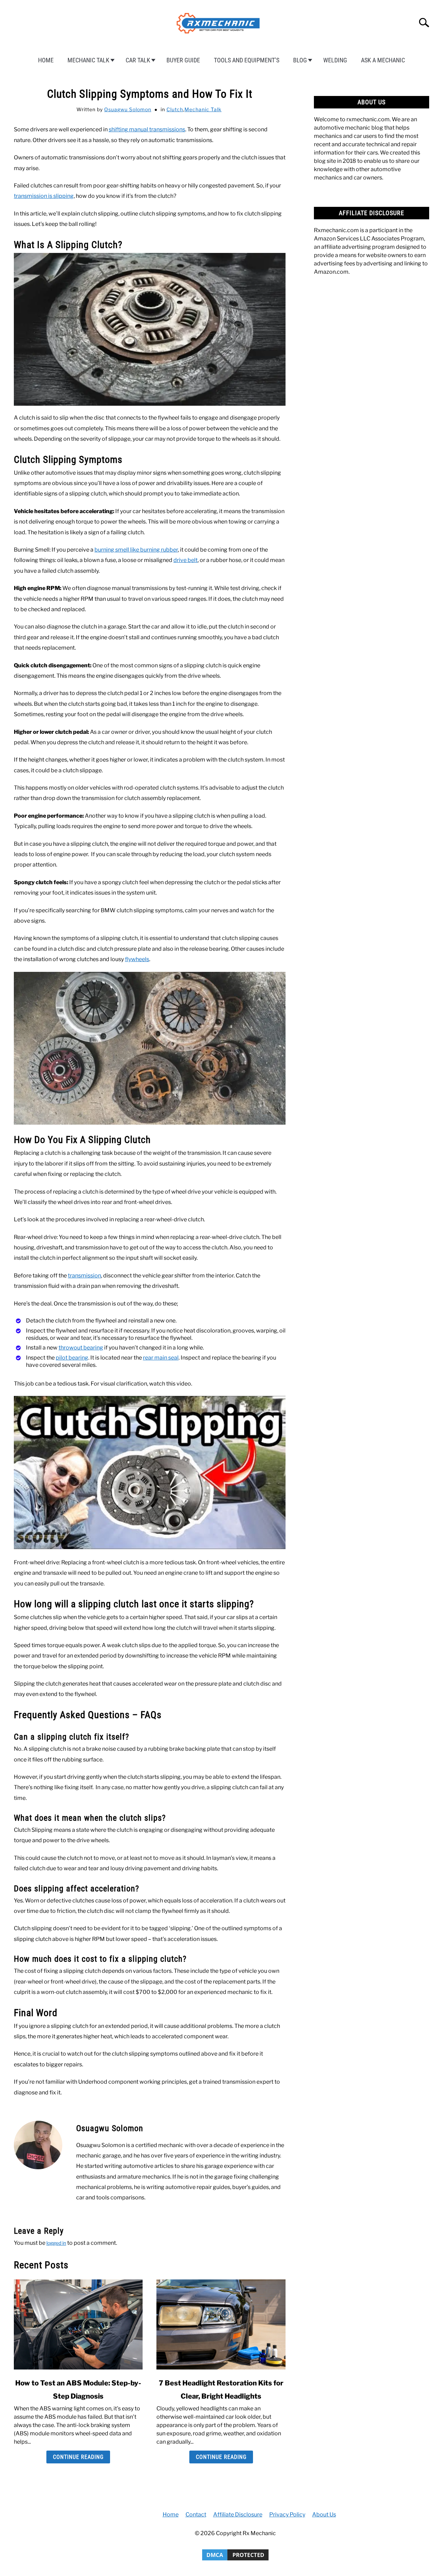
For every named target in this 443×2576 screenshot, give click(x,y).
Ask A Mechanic (383, 60)
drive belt (186, 560)
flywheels (137, 959)
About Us (324, 2515)
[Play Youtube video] (150, 1472)
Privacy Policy (287, 2515)
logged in (56, 2243)
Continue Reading (78, 2457)
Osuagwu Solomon (128, 109)
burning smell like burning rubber (136, 550)
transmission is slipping (44, 196)
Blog (300, 60)
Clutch (175, 109)
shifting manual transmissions (147, 129)
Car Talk (138, 60)
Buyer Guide (183, 60)
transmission (84, 1276)
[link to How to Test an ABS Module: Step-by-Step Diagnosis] (78, 2324)
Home (46, 60)
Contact (196, 2515)
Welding (335, 60)
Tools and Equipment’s (247, 60)
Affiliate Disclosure (238, 2515)
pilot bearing (72, 1358)
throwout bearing (81, 1348)
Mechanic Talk (88, 60)
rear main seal (161, 1358)
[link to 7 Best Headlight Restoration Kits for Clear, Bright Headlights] (221, 2324)
